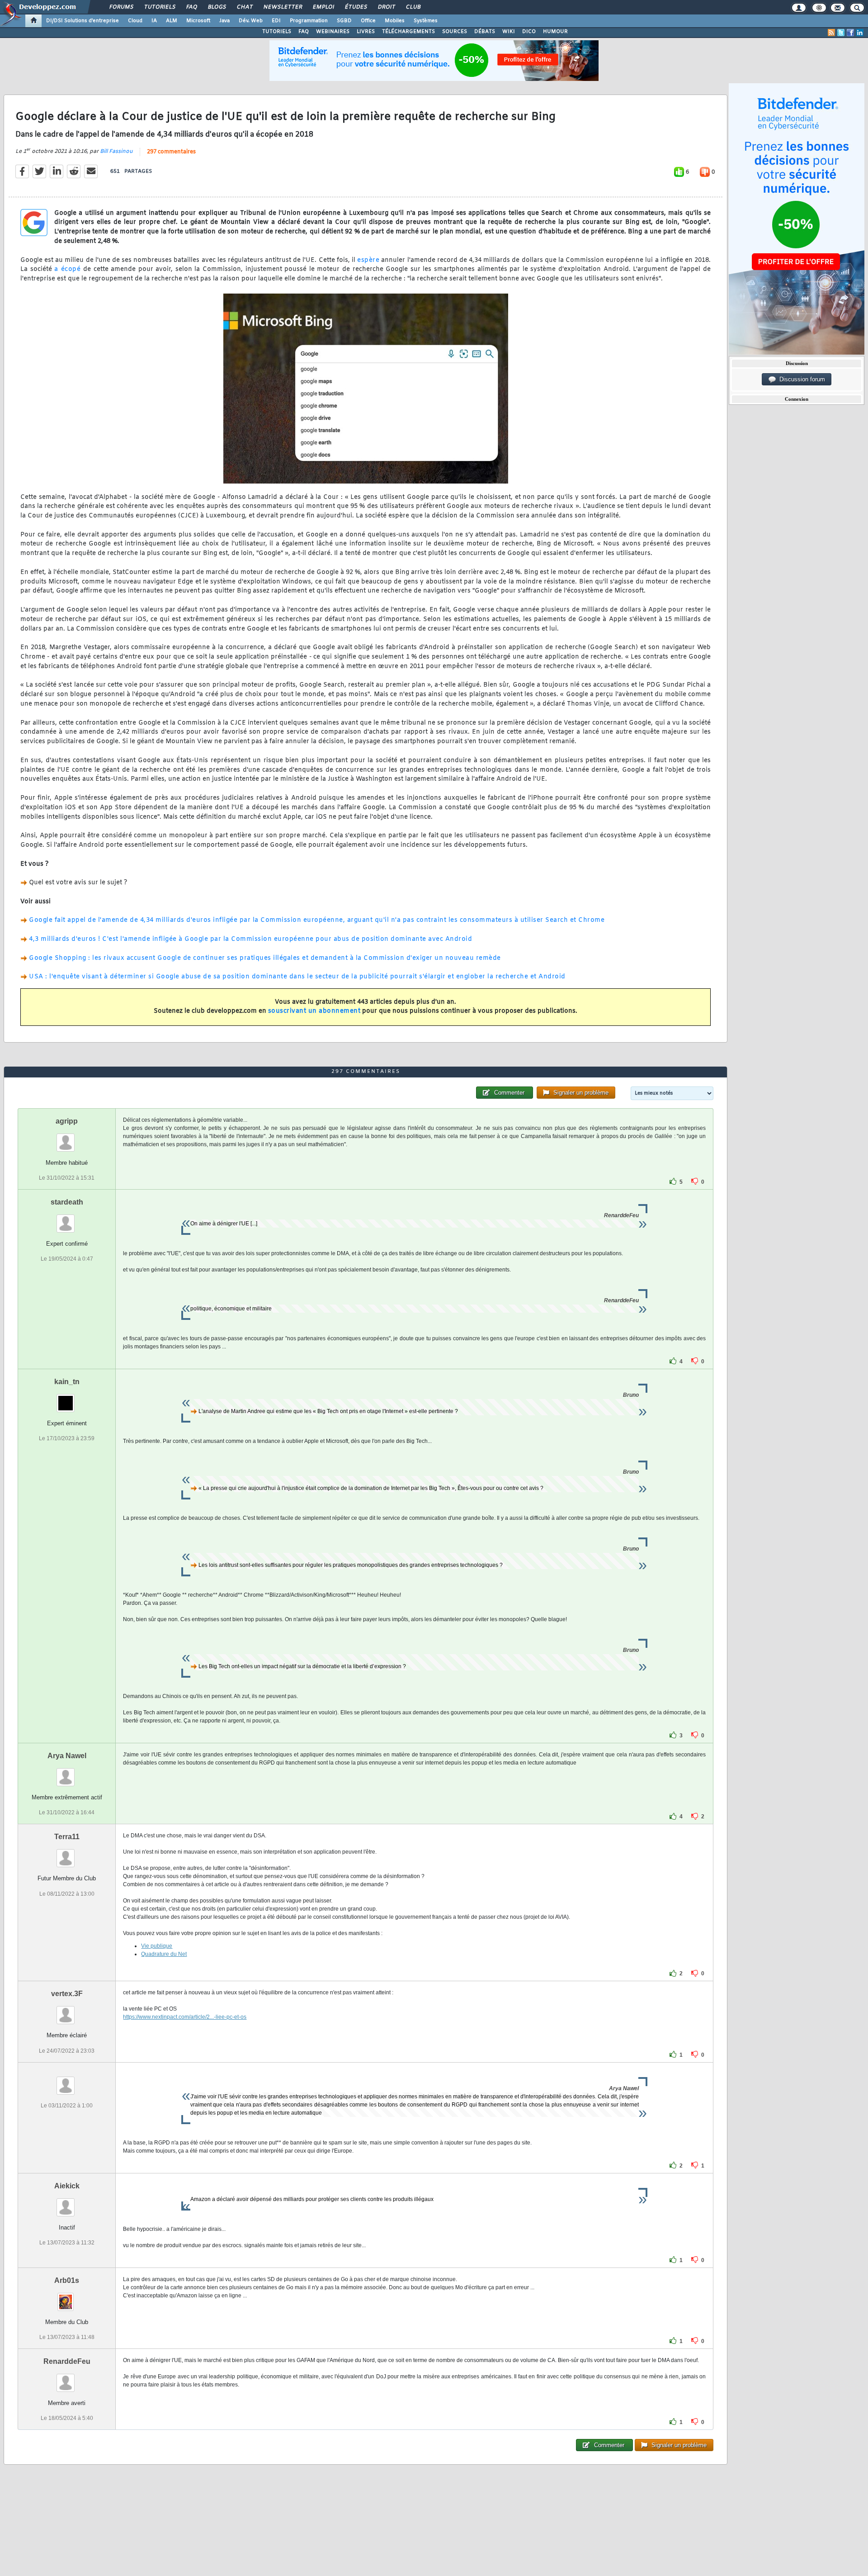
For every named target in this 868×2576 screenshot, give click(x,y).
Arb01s (67, 2280)
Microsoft (198, 21)
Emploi (323, 7)
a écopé (67, 269)
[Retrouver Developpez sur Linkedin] (860, 33)
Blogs (217, 7)
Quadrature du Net (164, 1954)
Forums (121, 7)
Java (224, 21)
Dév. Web (251, 21)
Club (413, 7)
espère (368, 260)
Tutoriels (159, 7)
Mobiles (395, 21)
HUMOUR (555, 32)
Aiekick (67, 2186)
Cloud (135, 21)
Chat (244, 7)
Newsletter (282, 7)
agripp (67, 1121)
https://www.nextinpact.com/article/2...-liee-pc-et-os (185, 2017)
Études (356, 7)
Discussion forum (800, 379)
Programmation (309, 21)
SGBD (344, 21)
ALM (172, 21)
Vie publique (157, 1946)
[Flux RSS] (831, 33)
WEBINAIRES (333, 32)
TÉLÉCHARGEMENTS (408, 32)
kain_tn (67, 1382)
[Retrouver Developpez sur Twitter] (841, 33)
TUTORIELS (277, 32)
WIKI (509, 32)
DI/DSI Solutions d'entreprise (83, 21)
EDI (276, 21)
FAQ (191, 7)
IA (154, 21)
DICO (529, 32)
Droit (386, 7)
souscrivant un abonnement (314, 1011)
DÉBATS (485, 32)
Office (368, 21)
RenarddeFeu (67, 2361)
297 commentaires (171, 152)
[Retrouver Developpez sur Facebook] (850, 33)
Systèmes (426, 21)
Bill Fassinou (116, 152)
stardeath (67, 1202)
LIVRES (366, 32)
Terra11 (67, 1837)
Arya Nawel (67, 1756)
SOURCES (455, 32)
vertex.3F (67, 1994)
